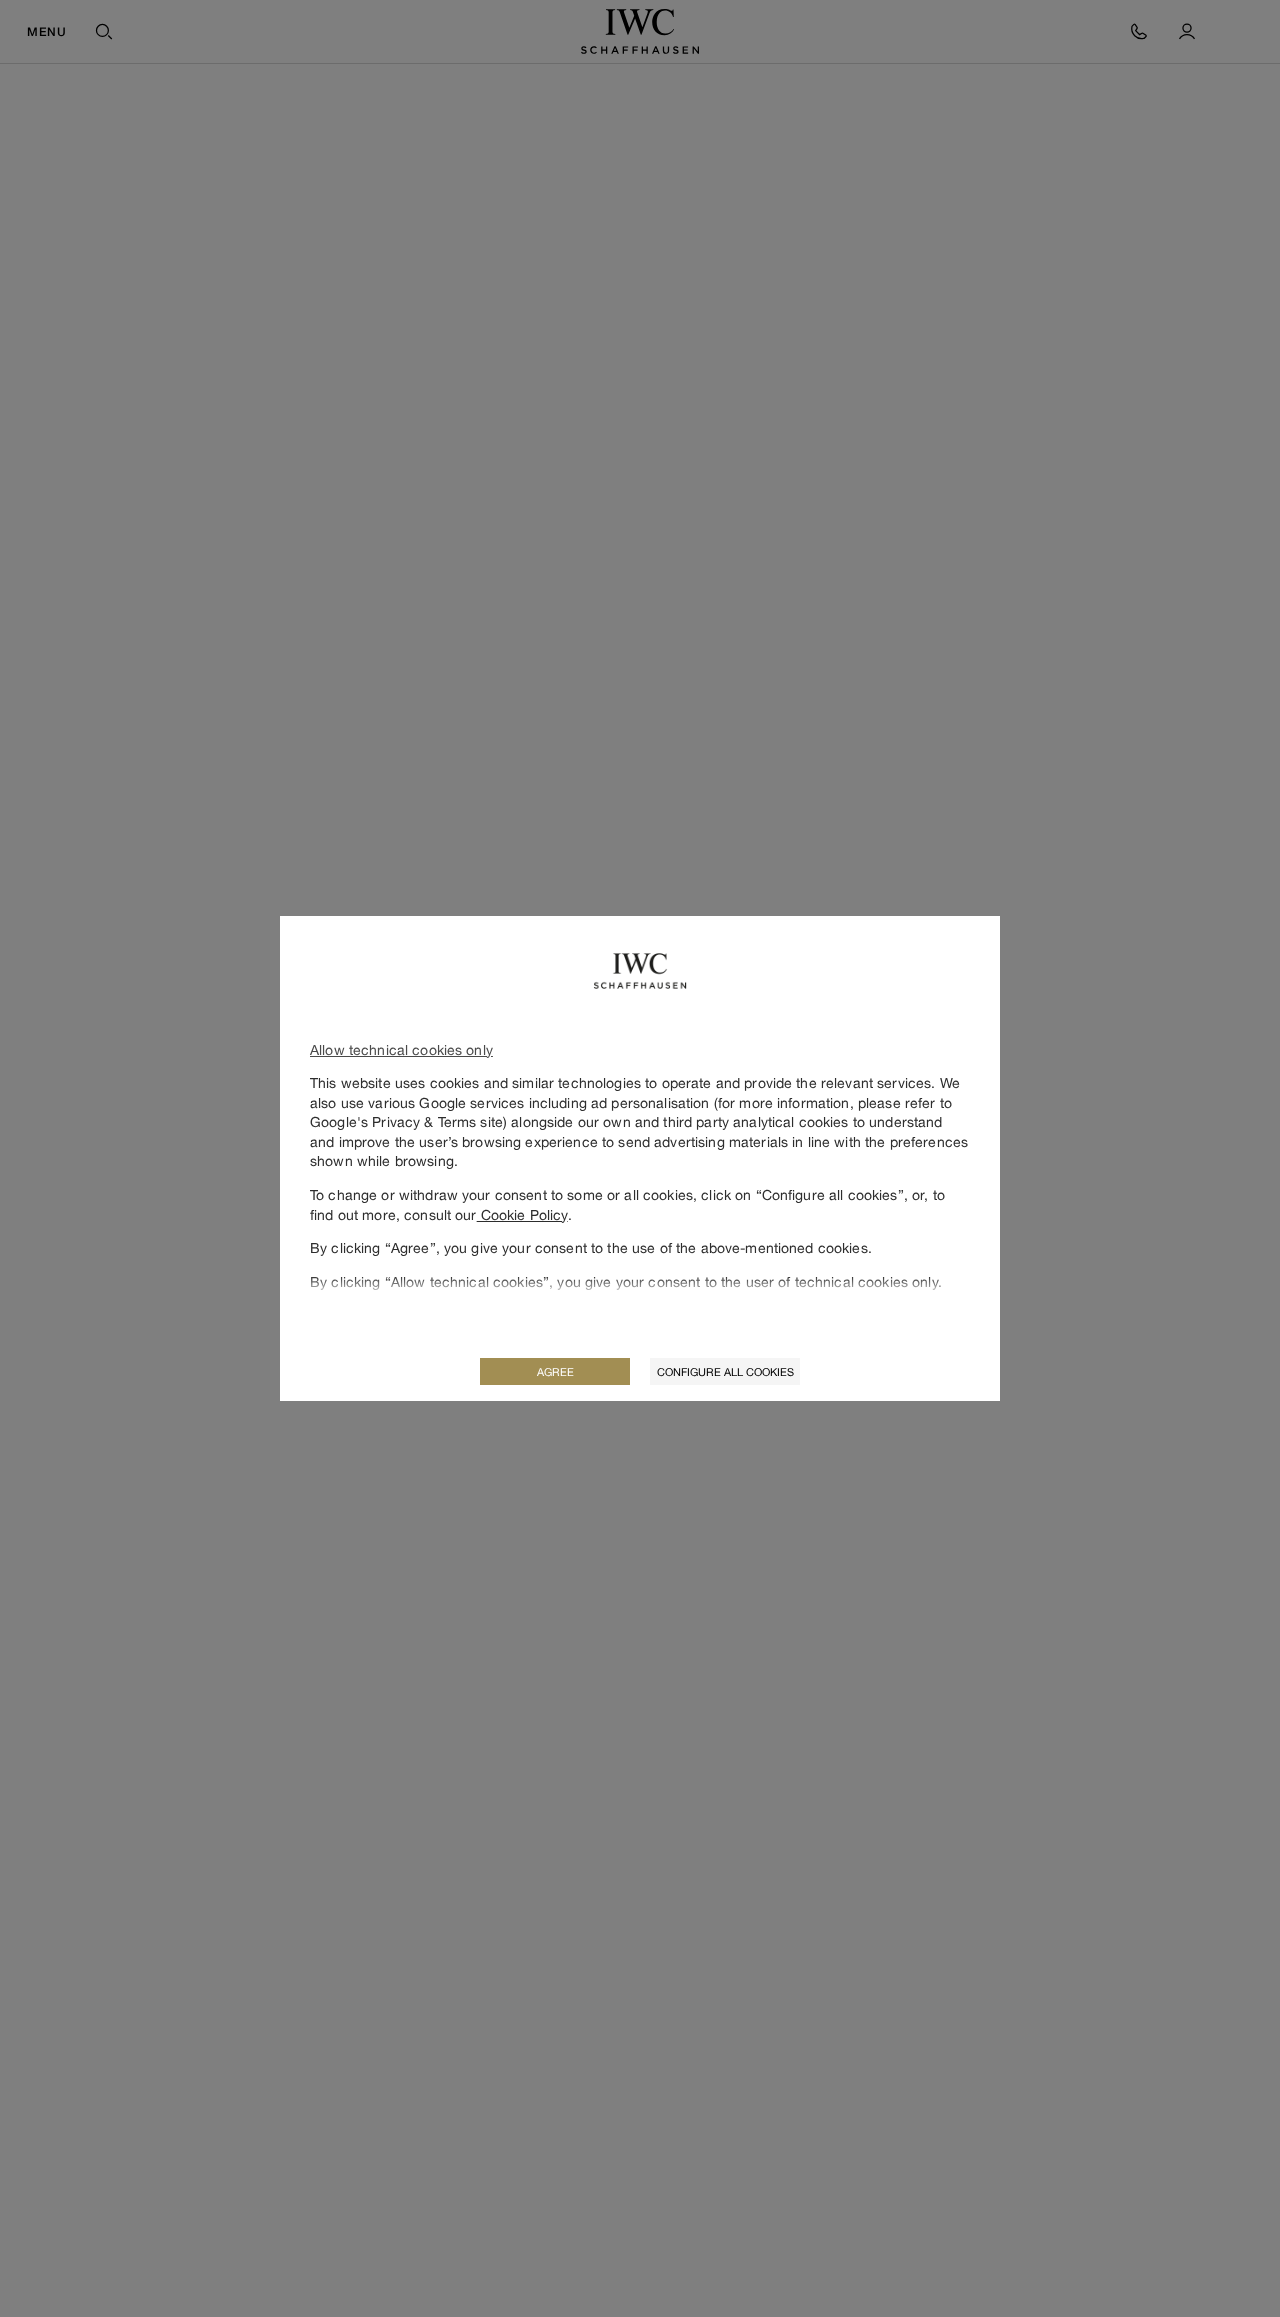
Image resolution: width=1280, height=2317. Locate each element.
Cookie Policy (522, 1214)
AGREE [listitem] (555, 1371)
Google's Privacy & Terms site (406, 1121)
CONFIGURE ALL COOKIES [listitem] (725, 1371)
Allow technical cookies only (401, 1049)
